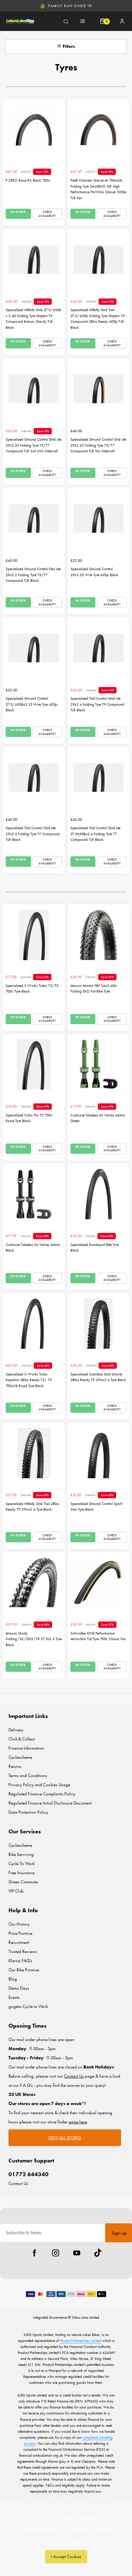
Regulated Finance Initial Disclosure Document (50, 1803)
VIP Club (16, 1891)
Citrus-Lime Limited (86, 2317)
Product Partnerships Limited (81, 2341)
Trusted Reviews (23, 1951)
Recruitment (19, 1942)
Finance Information (26, 1748)
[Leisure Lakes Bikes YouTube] (77, 2253)
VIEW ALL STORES (65, 2138)
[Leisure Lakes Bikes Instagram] (56, 2253)
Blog (13, 1979)
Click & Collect (22, 1739)
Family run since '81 (70, 6)
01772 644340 (29, 2174)
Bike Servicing (21, 1854)
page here (78, 2122)
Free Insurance (21, 1873)
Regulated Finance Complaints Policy (42, 1794)
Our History (19, 1924)
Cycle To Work (21, 1863)
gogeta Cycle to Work (28, 2006)
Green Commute (23, 1882)
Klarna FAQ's (20, 1961)
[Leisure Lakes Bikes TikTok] (98, 2253)
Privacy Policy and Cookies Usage (39, 1785)
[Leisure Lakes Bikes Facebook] (34, 2253)
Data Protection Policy (28, 1812)
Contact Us (18, 2183)
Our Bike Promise (24, 1970)
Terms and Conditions (28, 1775)
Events (14, 1997)
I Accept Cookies (66, 2556)
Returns (15, 1766)
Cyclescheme (20, 1757)
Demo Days (19, 1988)
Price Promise (20, 1933)
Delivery (16, 1730)
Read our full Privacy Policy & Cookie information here (66, 2541)
